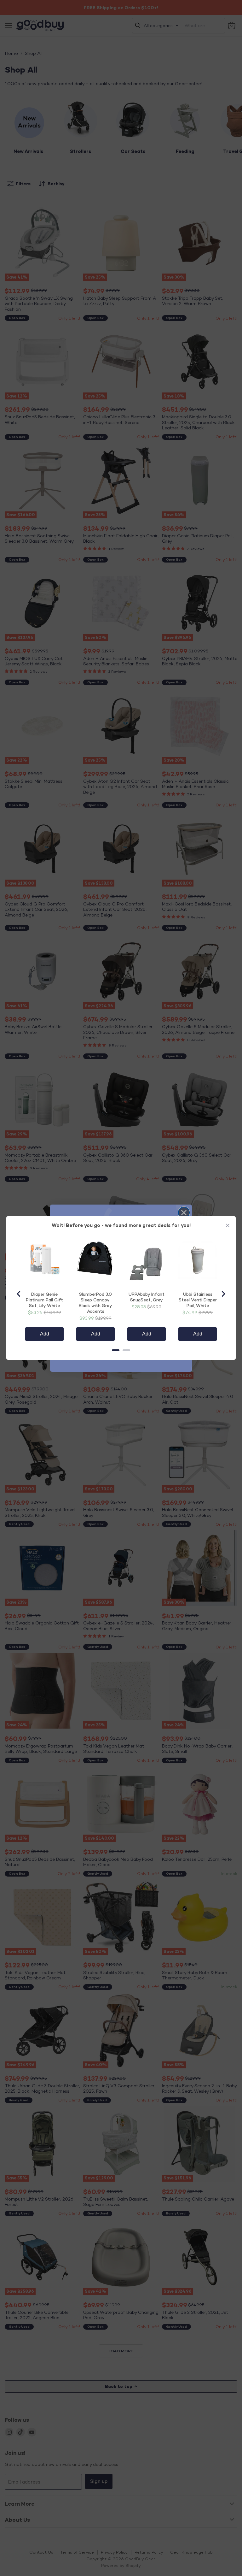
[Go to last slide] (19, 1294)
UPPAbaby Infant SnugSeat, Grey (147, 1297)
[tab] (116, 1350)
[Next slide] (223, 1294)
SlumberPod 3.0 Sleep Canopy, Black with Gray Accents (95, 1303)
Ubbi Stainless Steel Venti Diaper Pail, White (198, 1300)
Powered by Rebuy (121, 1365)
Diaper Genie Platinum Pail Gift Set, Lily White (44, 1300)
